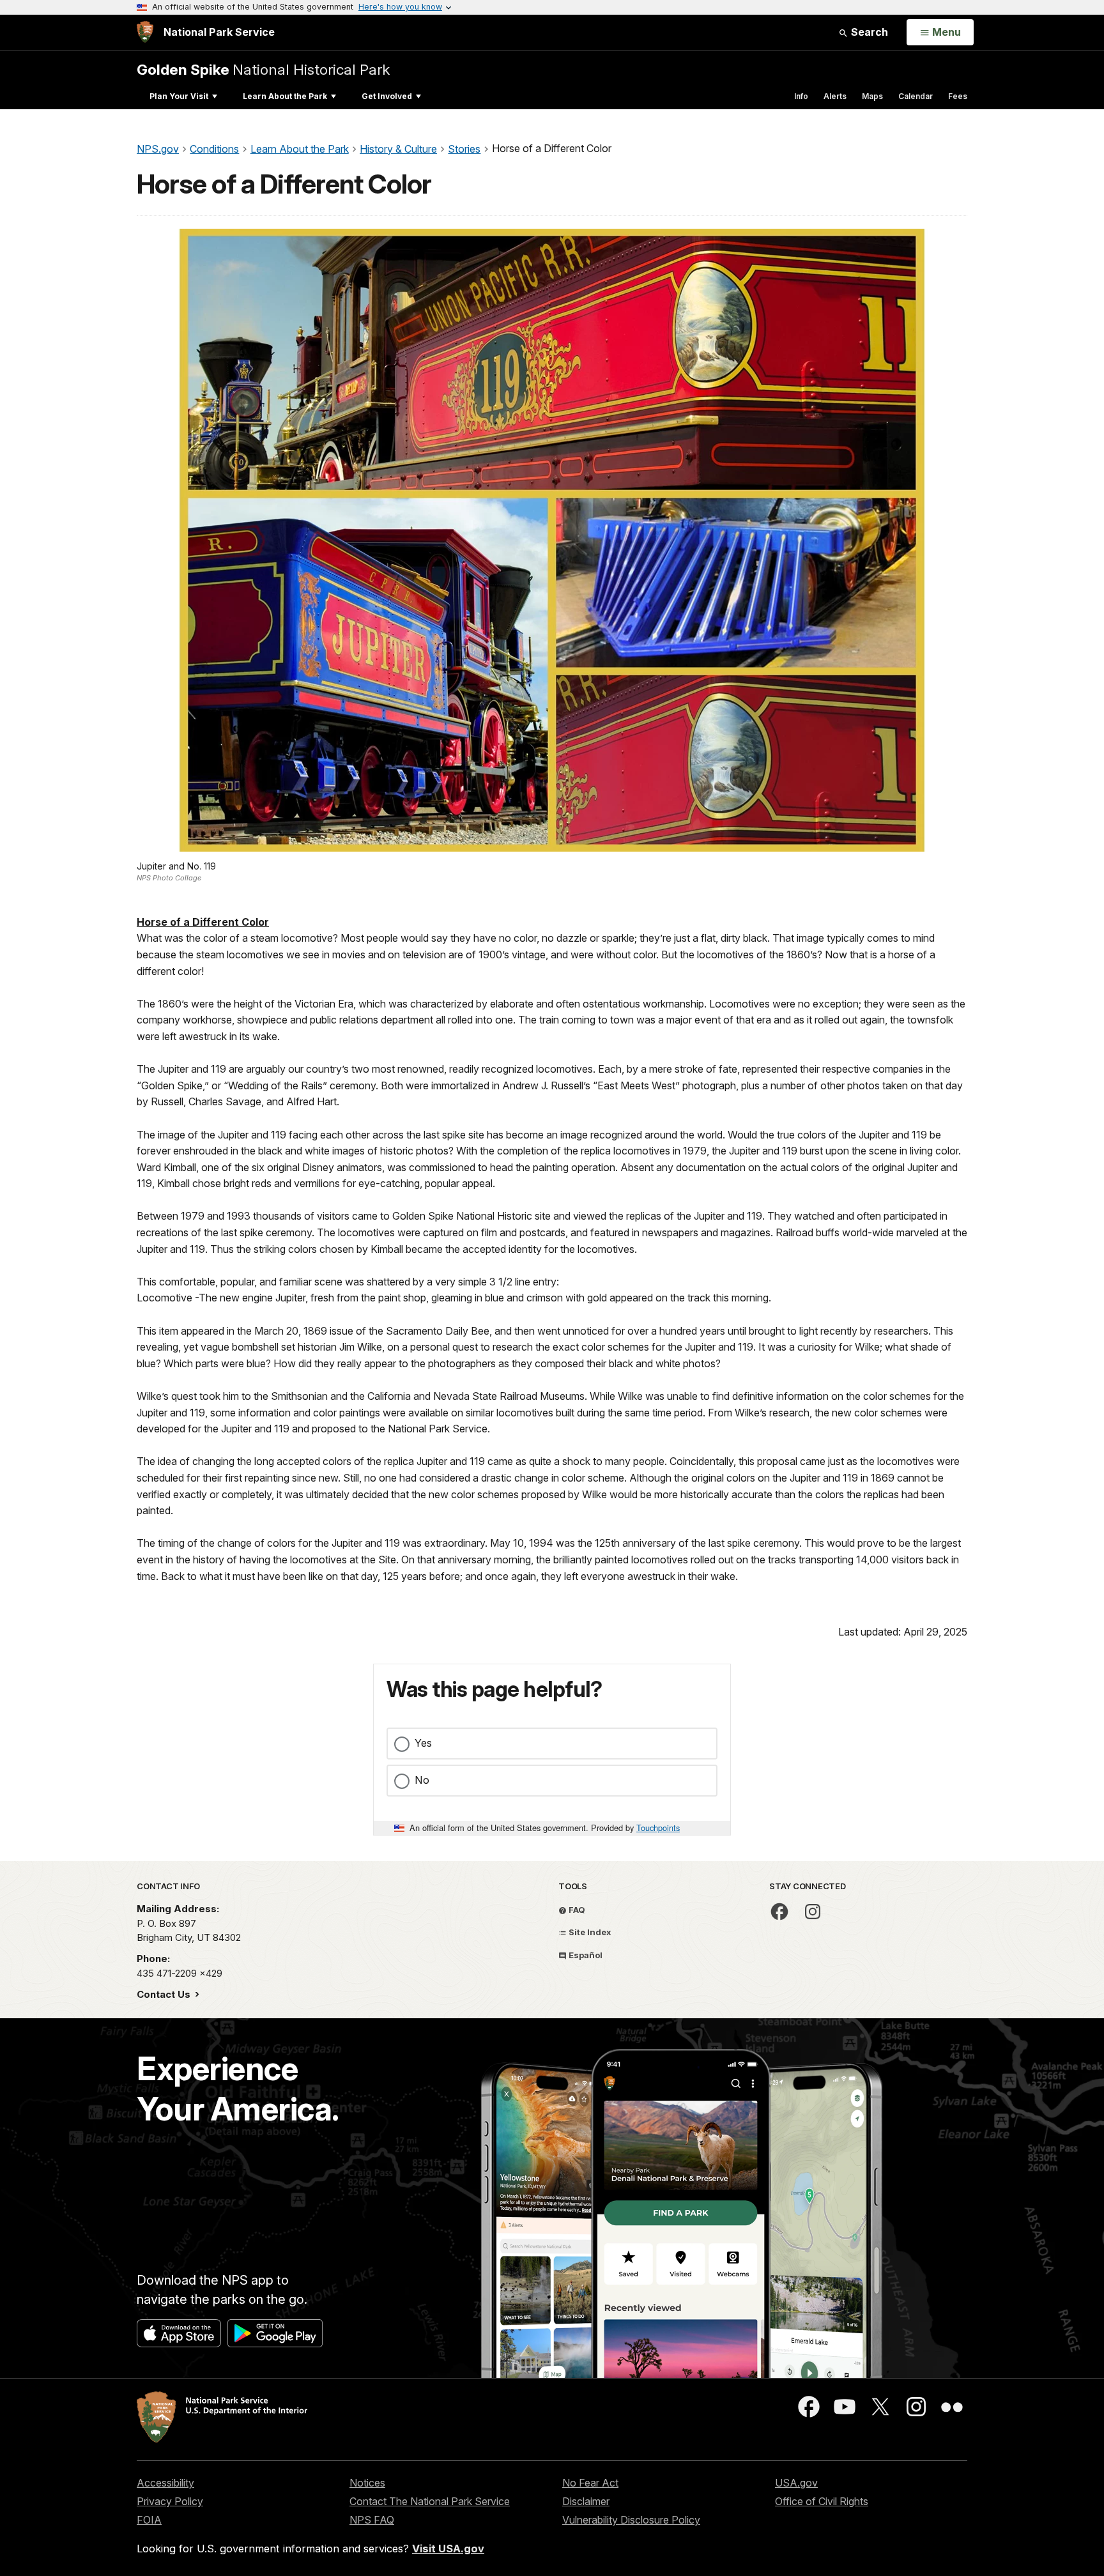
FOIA (149, 2520)
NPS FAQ (372, 2520)
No (422, 1780)
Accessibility (165, 2483)
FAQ (576, 1910)
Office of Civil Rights (822, 2501)
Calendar (916, 96)
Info (801, 96)
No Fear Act (590, 2483)
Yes (423, 1743)
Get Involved (387, 96)
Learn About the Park (285, 96)
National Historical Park (263, 69)
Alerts (835, 96)
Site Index (589, 1932)
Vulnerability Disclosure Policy (631, 2520)
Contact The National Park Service (430, 2501)
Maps (872, 96)
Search (868, 32)
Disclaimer (586, 2501)
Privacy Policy (170, 2501)
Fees (958, 96)
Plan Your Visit (179, 96)
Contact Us (165, 1994)
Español (585, 1955)
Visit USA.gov (448, 2549)
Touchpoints (658, 1828)
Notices (367, 2483)
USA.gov (796, 2483)
